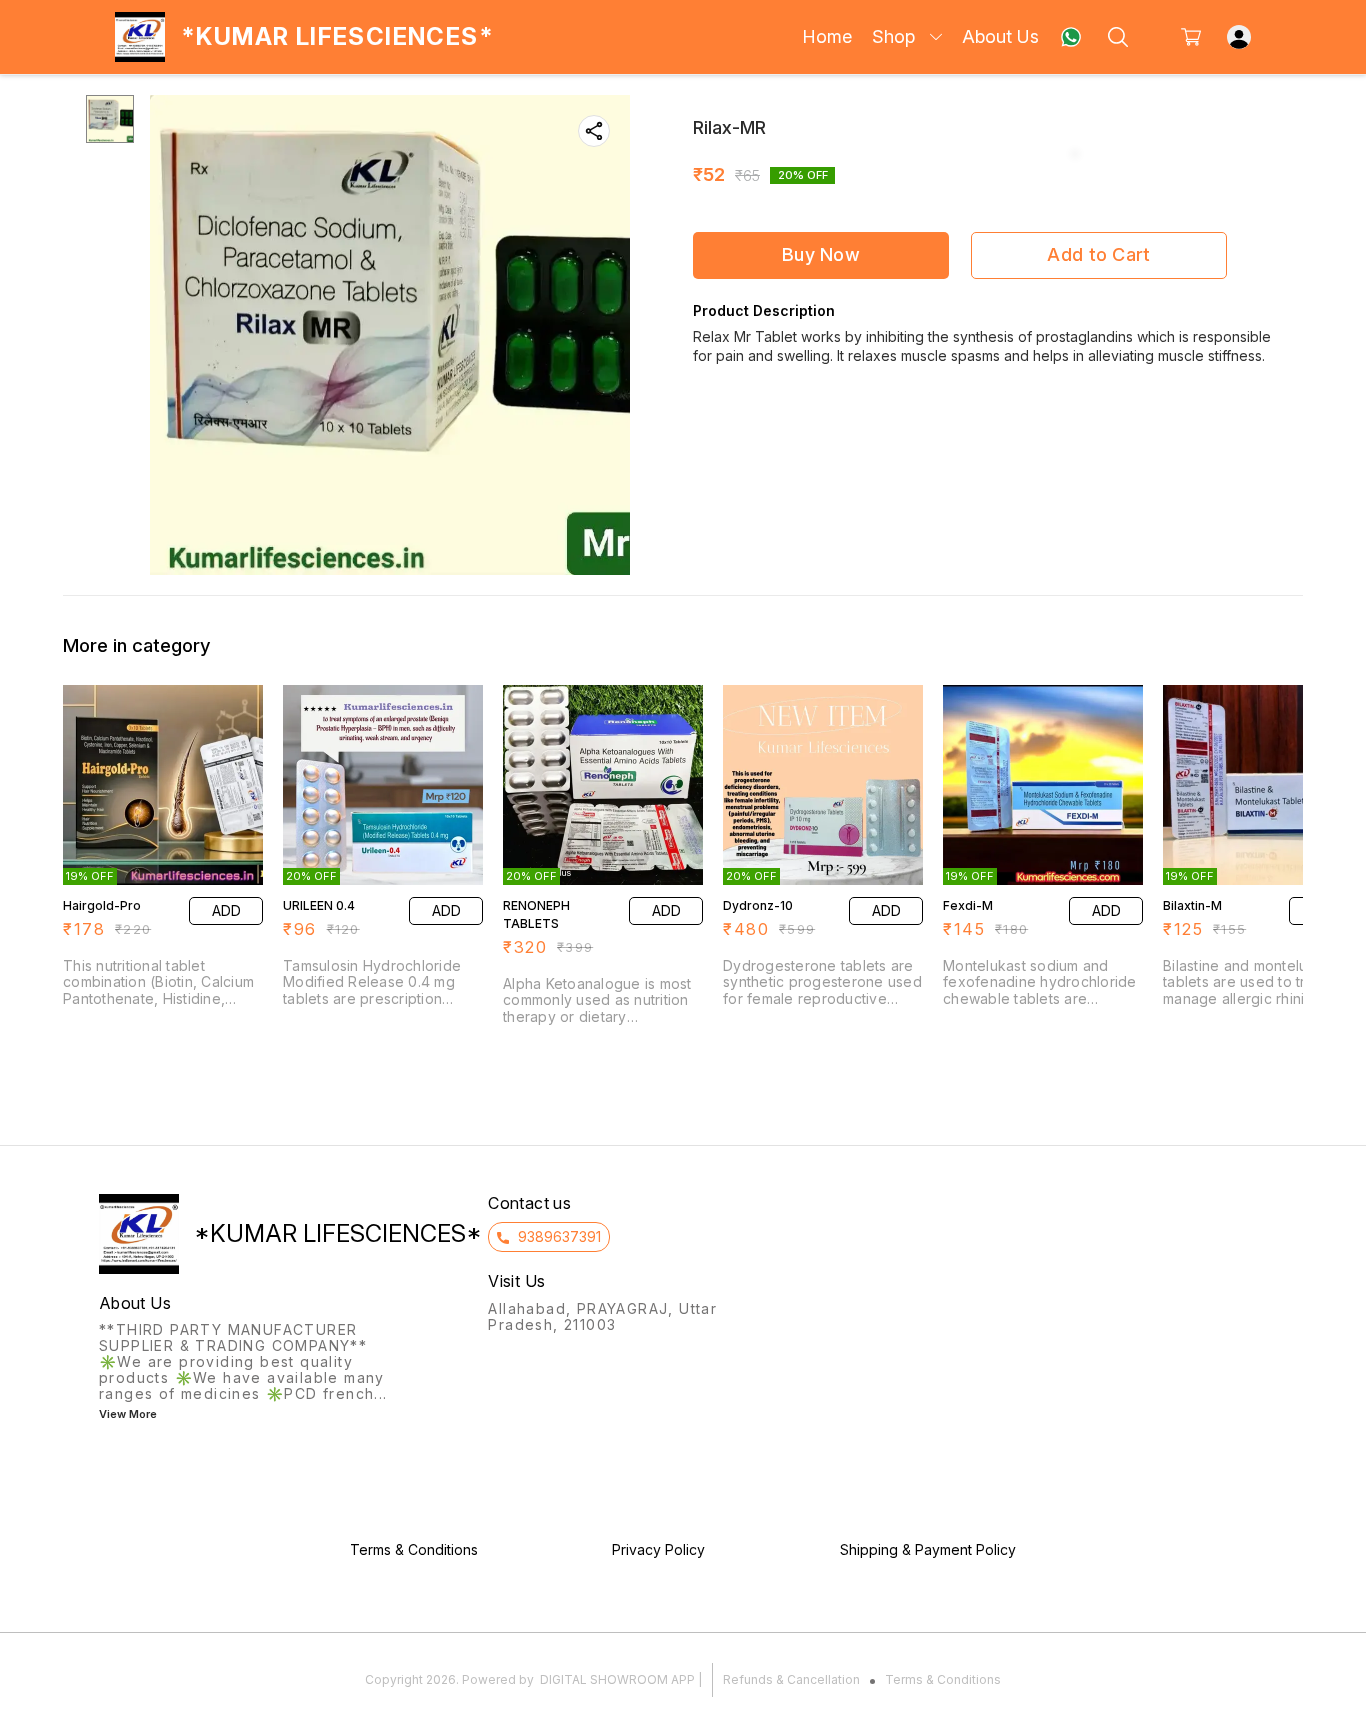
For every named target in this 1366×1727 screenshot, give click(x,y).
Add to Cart (1098, 254)
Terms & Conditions (943, 1679)
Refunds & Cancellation (791, 1679)
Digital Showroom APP (617, 1679)
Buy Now (821, 254)
